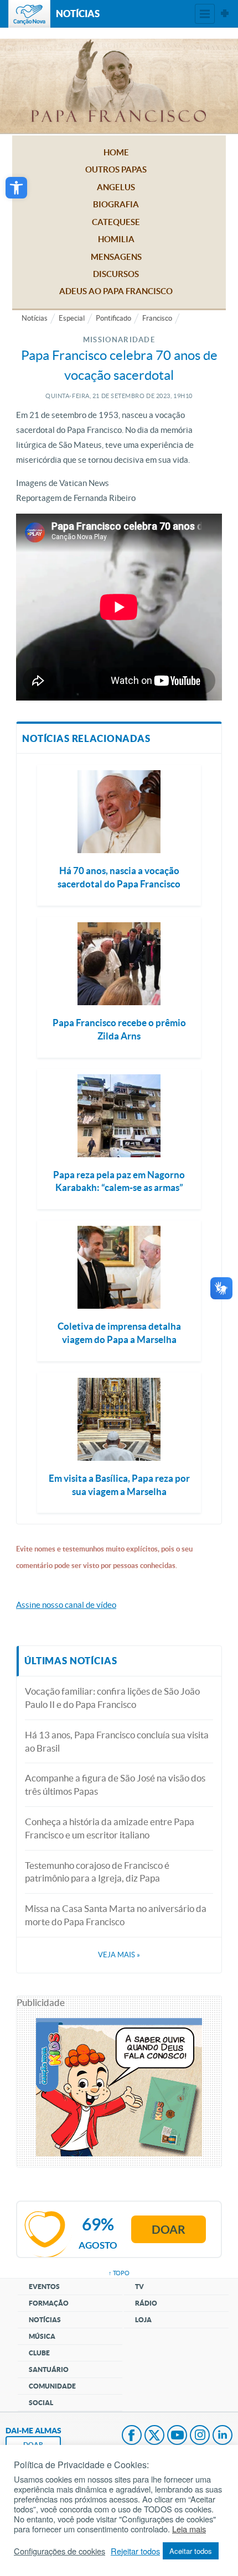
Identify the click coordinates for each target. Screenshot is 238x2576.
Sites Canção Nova (225, 14)
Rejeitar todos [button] (135, 2551)
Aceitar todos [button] (191, 2551)
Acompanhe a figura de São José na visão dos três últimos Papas (115, 1785)
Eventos (44, 2287)
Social (41, 2403)
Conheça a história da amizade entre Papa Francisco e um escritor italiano (110, 1828)
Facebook (132, 2436)
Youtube (177, 2436)
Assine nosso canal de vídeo (66, 1605)
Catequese (116, 222)
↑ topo (119, 2273)
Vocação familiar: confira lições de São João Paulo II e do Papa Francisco (112, 1698)
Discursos (116, 274)
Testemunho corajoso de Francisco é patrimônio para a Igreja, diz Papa (97, 1872)
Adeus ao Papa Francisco (116, 291)
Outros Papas (116, 169)
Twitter (154, 2436)
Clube (39, 2353)
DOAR (33, 2445)
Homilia (116, 239)
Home (116, 152)
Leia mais (189, 2529)
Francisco (157, 318)
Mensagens (116, 257)
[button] (16, 188)
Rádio (146, 2303)
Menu (205, 14)
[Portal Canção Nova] (29, 14)
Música (42, 2336)
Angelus (116, 187)
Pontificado (113, 318)
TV (139, 2287)
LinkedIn (223, 2436)
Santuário (49, 2369)
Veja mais (119, 1955)
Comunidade (52, 2386)
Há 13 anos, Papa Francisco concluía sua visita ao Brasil (117, 1741)
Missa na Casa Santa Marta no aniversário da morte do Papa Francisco (116, 1915)
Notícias (35, 318)
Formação (49, 2303)
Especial (72, 318)
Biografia (116, 204)
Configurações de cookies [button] (59, 2551)
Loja (143, 2320)
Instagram (200, 2436)
